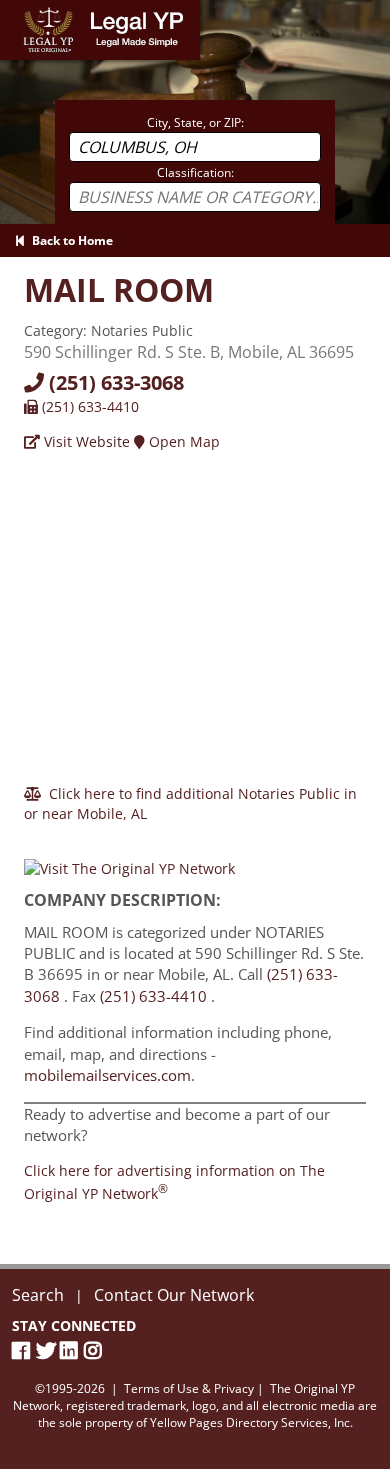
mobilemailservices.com (107, 1075)
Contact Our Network (174, 1295)
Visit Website (85, 441)
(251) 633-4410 (88, 406)
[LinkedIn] (72, 1350)
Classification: (195, 172)
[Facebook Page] (24, 1350)
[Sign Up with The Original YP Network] (129, 859)
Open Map (182, 441)
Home (19, 9)
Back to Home (69, 240)
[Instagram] (96, 1350)
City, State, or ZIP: (195, 122)
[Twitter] (48, 1350)
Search (38, 1295)
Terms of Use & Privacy (189, 1388)
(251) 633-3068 (114, 382)
